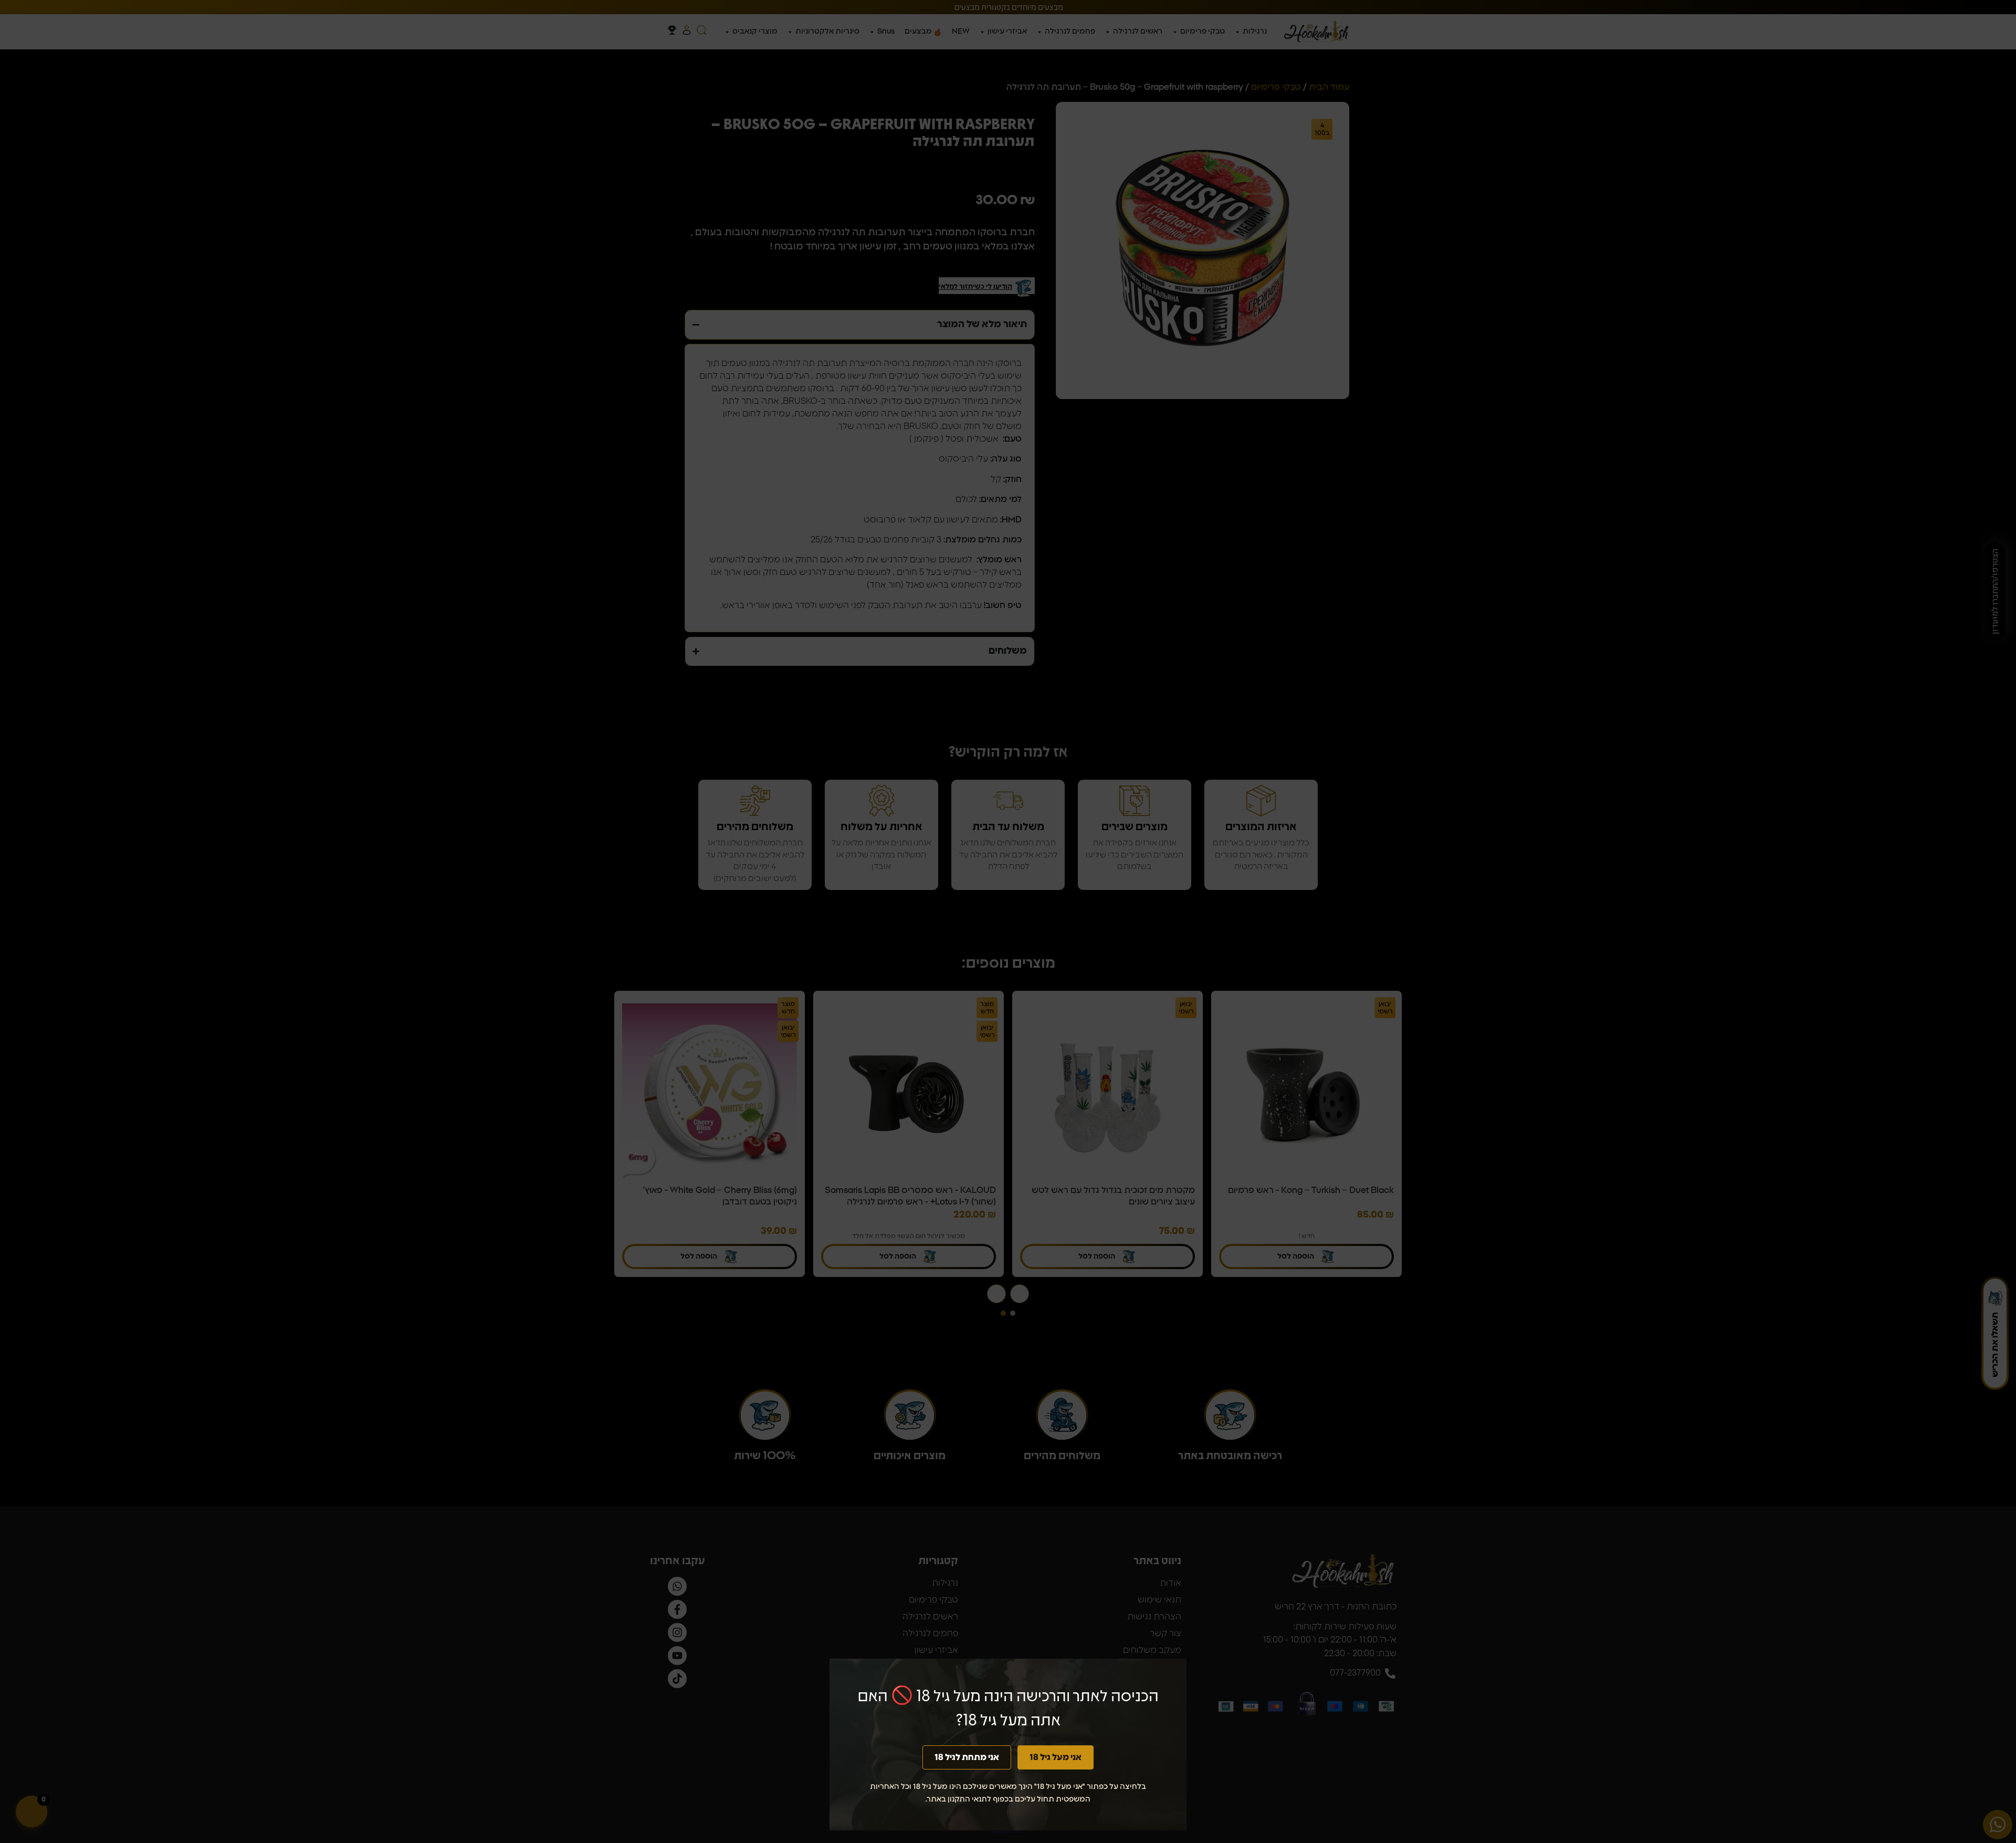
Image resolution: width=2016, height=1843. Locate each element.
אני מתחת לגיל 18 (967, 1757)
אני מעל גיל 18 (1056, 1757)
